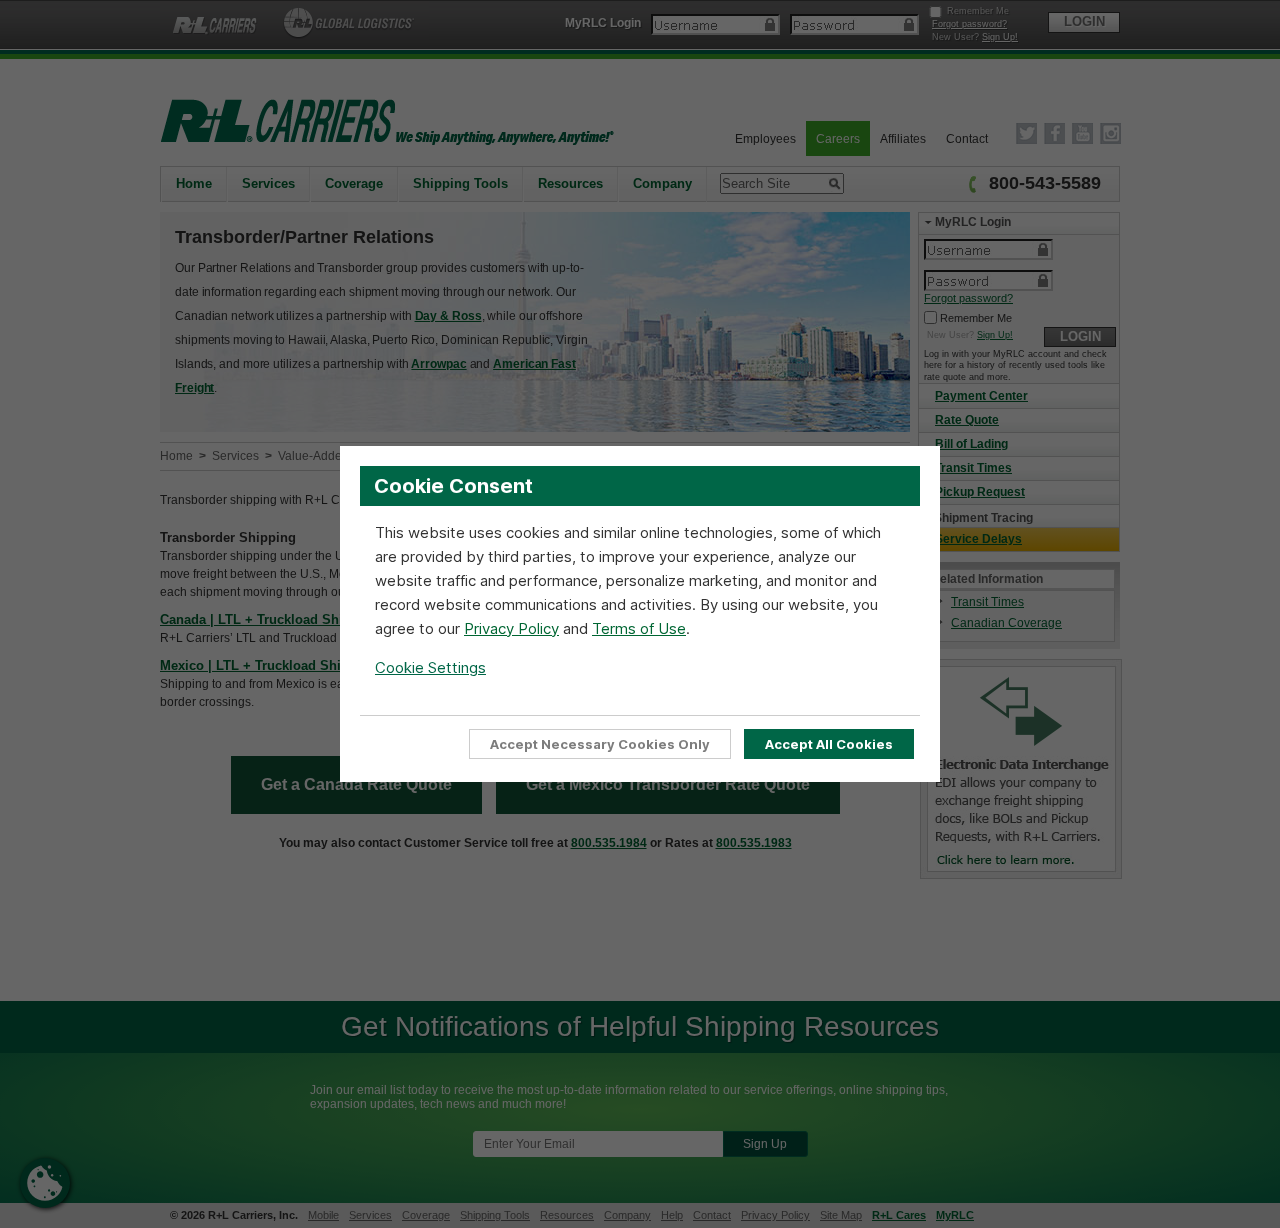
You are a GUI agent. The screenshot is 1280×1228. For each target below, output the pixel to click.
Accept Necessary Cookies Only (600, 744)
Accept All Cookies (829, 744)
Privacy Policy (511, 628)
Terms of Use (639, 628)
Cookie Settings (430, 667)
